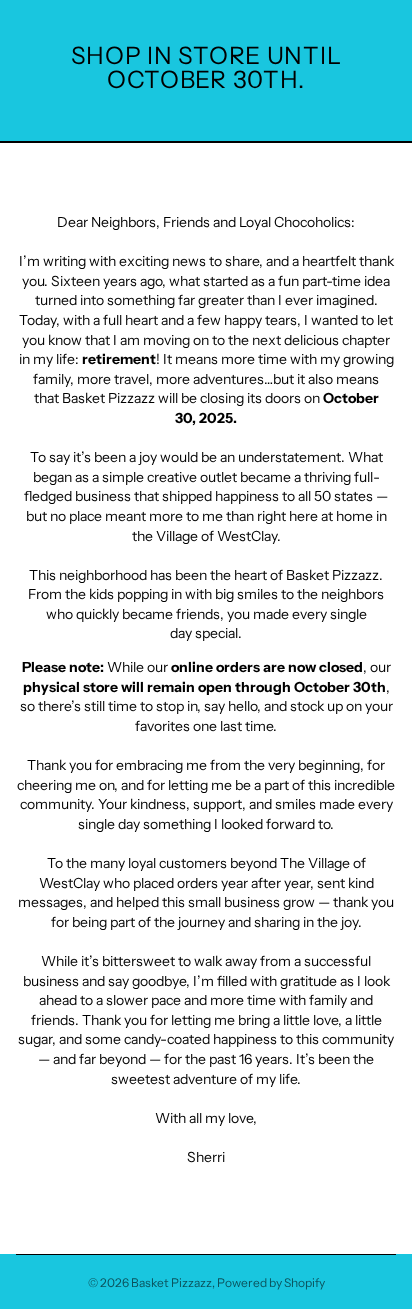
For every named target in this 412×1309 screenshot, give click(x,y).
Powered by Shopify (271, 1282)
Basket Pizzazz (171, 1282)
